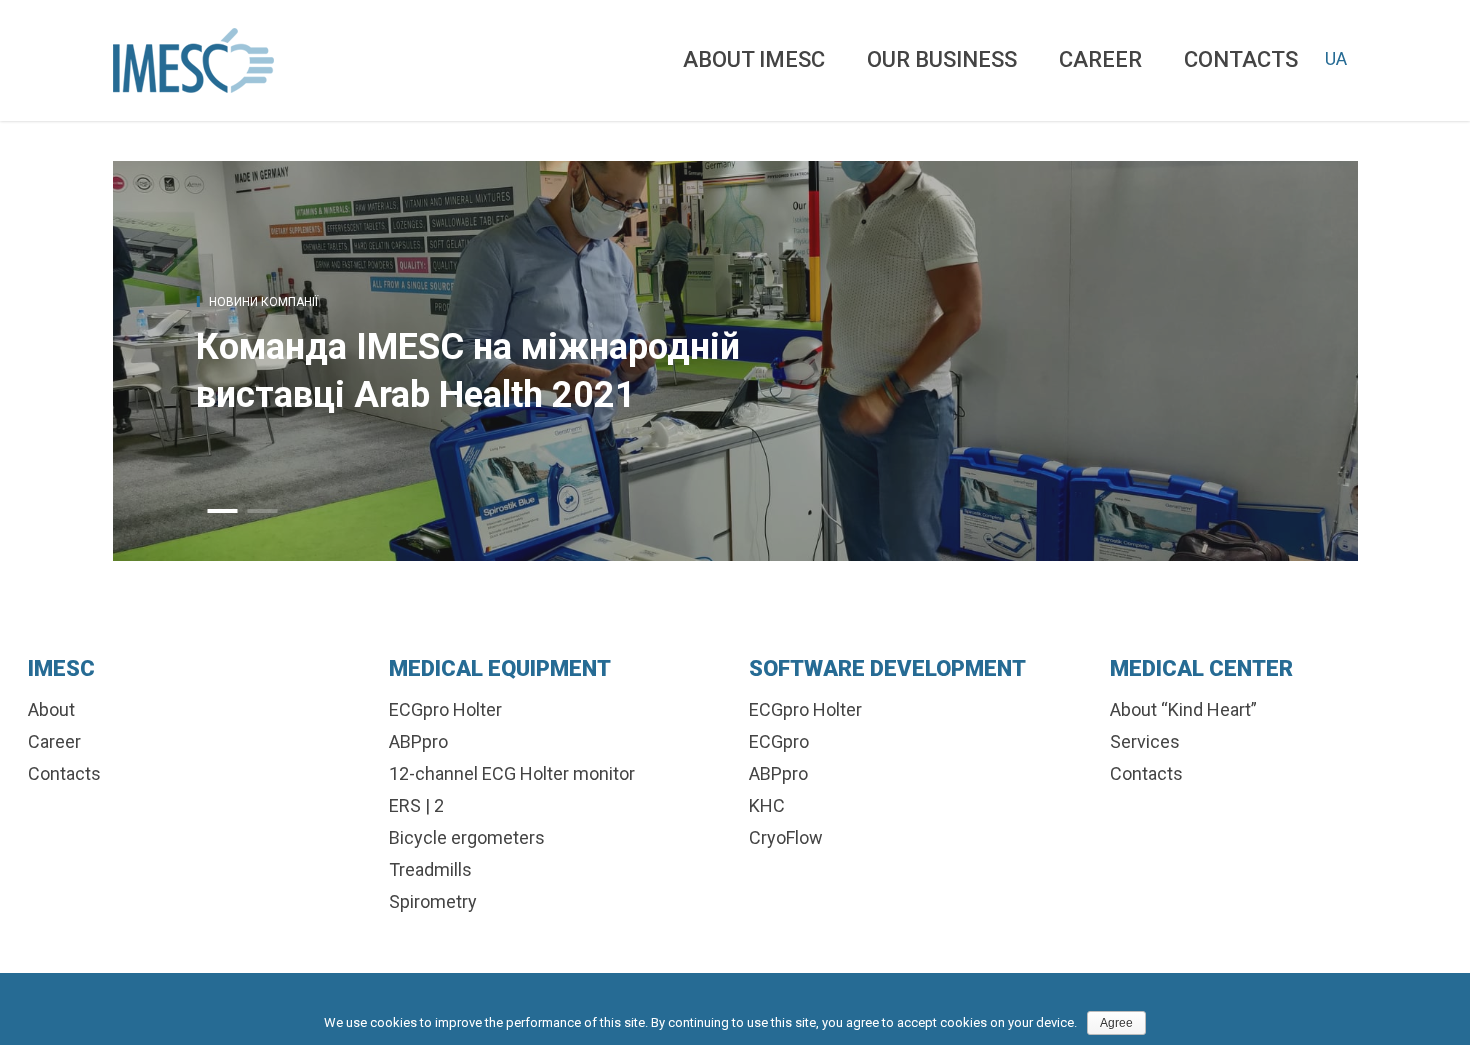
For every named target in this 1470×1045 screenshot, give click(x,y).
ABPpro (418, 741)
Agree (1116, 1023)
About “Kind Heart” (1183, 709)
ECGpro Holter (445, 709)
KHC (767, 805)
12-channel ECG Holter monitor (512, 773)
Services (1145, 741)
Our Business (942, 59)
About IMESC (754, 59)
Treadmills (430, 869)
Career (1100, 59)
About (51, 709)
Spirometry (433, 901)
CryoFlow (786, 837)
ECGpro (779, 741)
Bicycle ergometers (467, 837)
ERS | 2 (416, 805)
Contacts (1241, 59)
